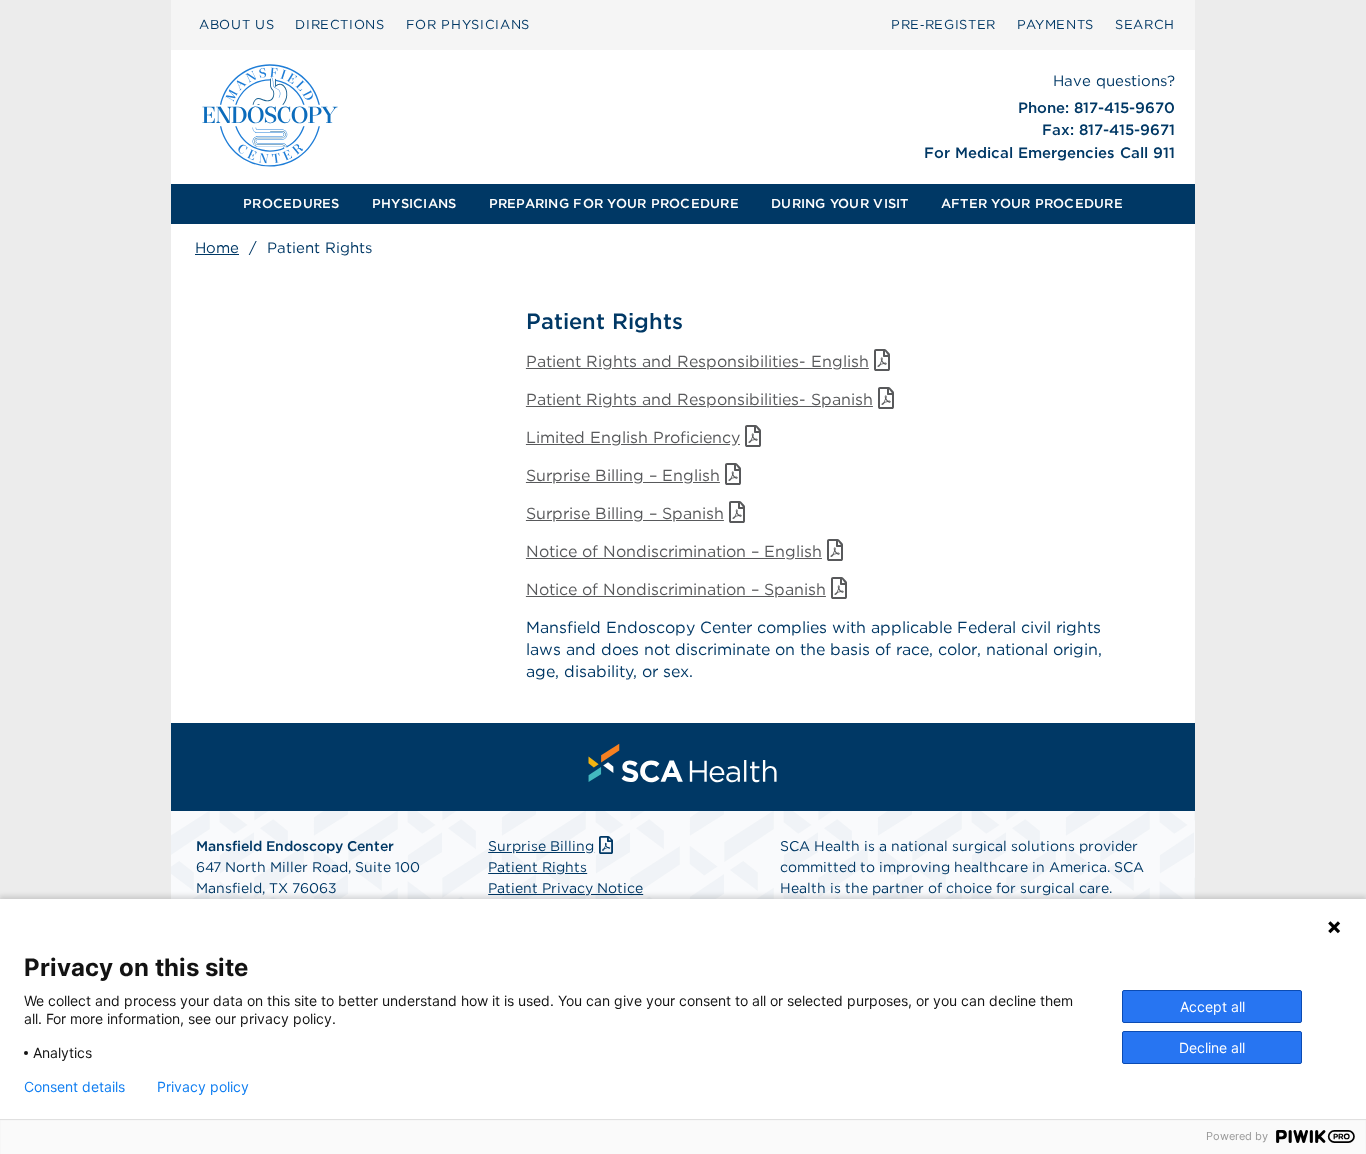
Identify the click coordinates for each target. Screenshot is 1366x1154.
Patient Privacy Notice (565, 888)
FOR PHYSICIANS (468, 24)
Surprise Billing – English (623, 475)
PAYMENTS (1055, 24)
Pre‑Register (943, 24)
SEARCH (1145, 24)
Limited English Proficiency (633, 437)
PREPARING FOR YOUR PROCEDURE (614, 203)
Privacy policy (203, 1087)
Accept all (1212, 1006)
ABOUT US (236, 24)
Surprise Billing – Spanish (625, 513)
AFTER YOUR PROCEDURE (1032, 203)
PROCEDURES (291, 203)
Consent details (74, 1087)
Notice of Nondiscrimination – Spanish (676, 589)
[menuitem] (291, 204)
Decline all (1212, 1047)
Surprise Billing (541, 846)
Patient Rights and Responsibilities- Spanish (699, 399)
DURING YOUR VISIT (839, 203)
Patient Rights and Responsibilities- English (697, 361)
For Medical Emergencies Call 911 (1049, 153)
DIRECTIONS (340, 24)
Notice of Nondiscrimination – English (674, 551)
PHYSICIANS (414, 203)
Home (217, 248)
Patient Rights (537, 867)
